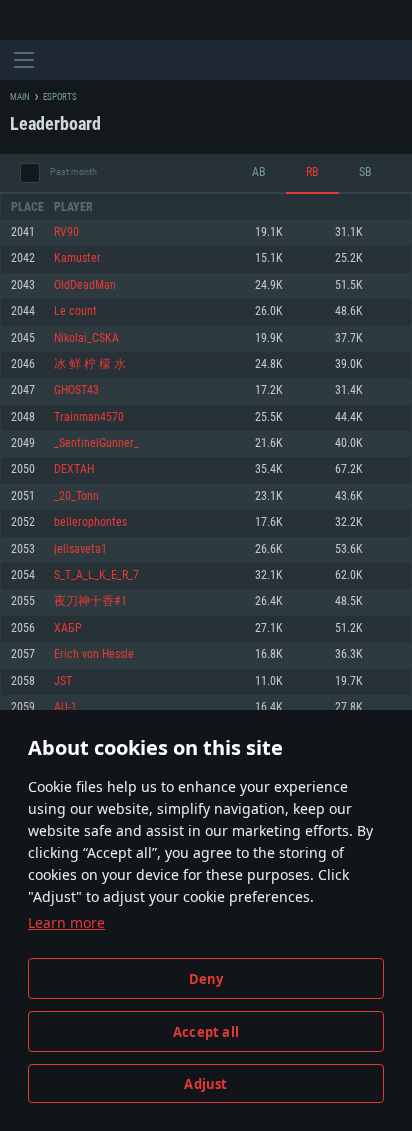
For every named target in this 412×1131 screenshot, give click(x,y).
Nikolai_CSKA (86, 338)
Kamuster (77, 258)
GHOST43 (76, 390)
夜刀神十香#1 (90, 601)
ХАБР (68, 628)
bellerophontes (90, 522)
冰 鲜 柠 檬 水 (90, 364)
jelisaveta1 (80, 549)
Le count (75, 311)
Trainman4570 (89, 417)
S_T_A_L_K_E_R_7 (96, 575)
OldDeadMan (85, 285)
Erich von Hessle (94, 654)
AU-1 (65, 707)
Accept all (206, 1032)
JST (63, 681)
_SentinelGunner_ (96, 443)
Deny (206, 979)
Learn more (66, 922)
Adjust (205, 1084)
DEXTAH (74, 469)
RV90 (66, 232)
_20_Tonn (76, 496)
